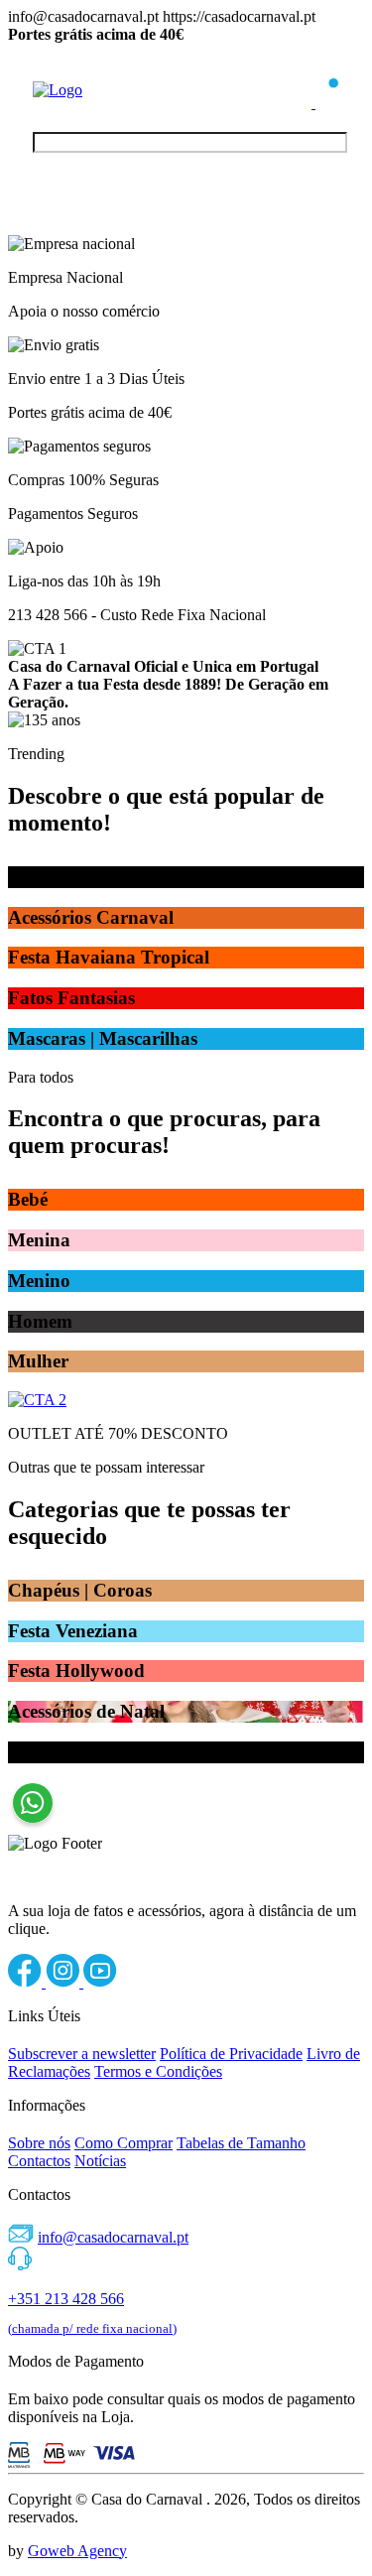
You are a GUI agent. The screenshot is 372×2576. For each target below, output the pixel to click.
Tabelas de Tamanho (241, 2143)
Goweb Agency (77, 2551)
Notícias (100, 2161)
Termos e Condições (158, 2071)
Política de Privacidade (231, 2054)
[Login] (302, 103)
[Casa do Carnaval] (112, 90)
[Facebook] (27, 1982)
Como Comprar (124, 2143)
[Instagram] (64, 1982)
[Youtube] (100, 1982)
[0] (327, 103)
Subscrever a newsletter (82, 2054)
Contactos (39, 2161)
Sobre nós (39, 2143)
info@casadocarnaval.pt (113, 2237)
